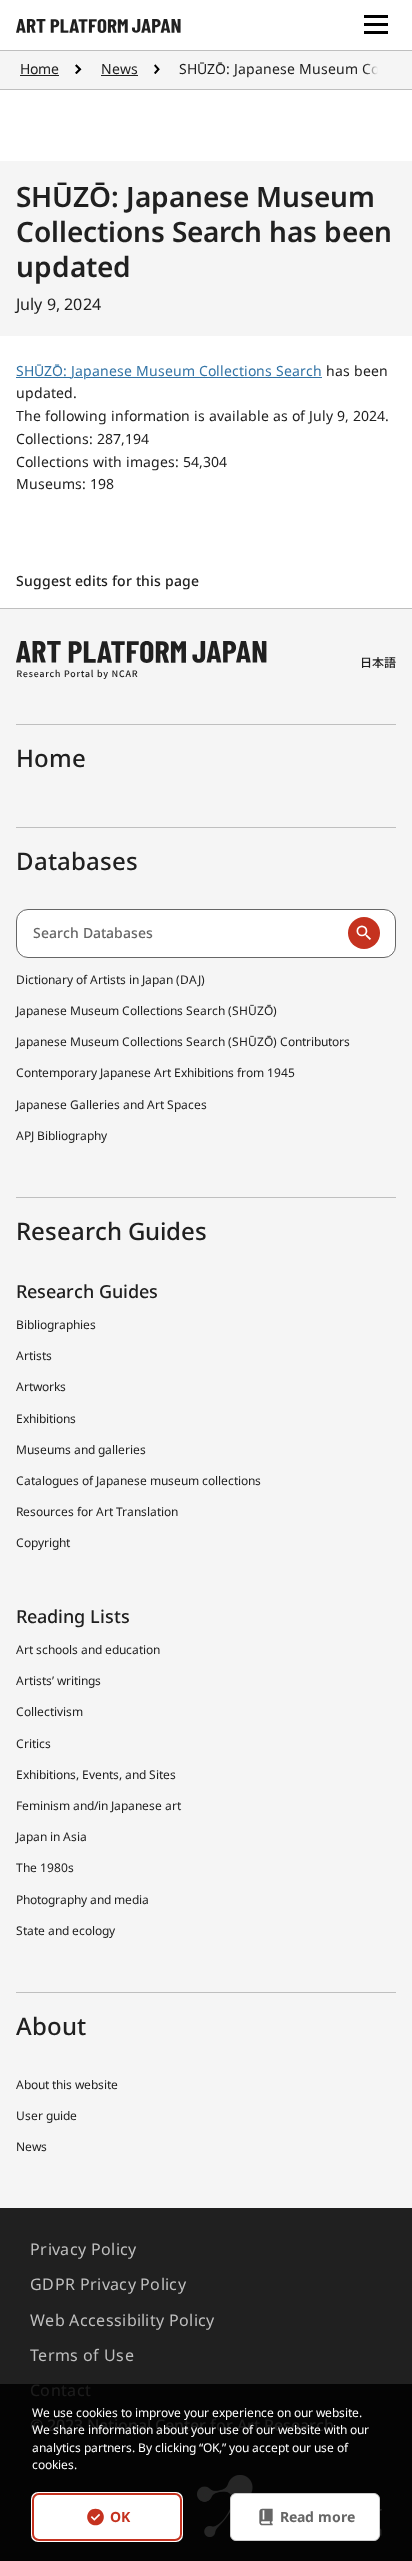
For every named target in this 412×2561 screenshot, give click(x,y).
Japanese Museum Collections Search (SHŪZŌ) (146, 1010)
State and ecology (65, 1930)
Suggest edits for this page (109, 580)
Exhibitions (46, 1418)
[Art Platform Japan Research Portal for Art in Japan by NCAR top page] (98, 25)
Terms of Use (82, 2355)
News (119, 68)
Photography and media (82, 1899)
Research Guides (87, 1291)
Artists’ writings (58, 1680)
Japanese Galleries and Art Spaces (111, 1104)
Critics (33, 1743)
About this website (67, 2084)
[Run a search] (364, 933)
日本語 (378, 662)
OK (120, 2516)
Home (39, 68)
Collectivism (49, 1711)
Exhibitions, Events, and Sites (96, 1774)
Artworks (41, 1386)
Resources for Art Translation (97, 1511)
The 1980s (45, 1867)
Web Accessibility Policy (122, 2320)
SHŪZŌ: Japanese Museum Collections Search (169, 370)
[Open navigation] (376, 25)
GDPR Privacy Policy (108, 2284)
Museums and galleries (81, 1449)
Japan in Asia (51, 1836)
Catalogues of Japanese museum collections (138, 1480)
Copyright (43, 1542)
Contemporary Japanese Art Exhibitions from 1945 (155, 1072)
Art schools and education (88, 1649)
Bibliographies (56, 1324)
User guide (46, 2115)
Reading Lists (73, 1616)
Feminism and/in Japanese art (98, 1805)
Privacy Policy (83, 2249)
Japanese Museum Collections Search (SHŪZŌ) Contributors (183, 1041)
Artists (34, 1355)
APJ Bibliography (61, 1135)
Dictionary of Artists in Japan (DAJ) (110, 979)
